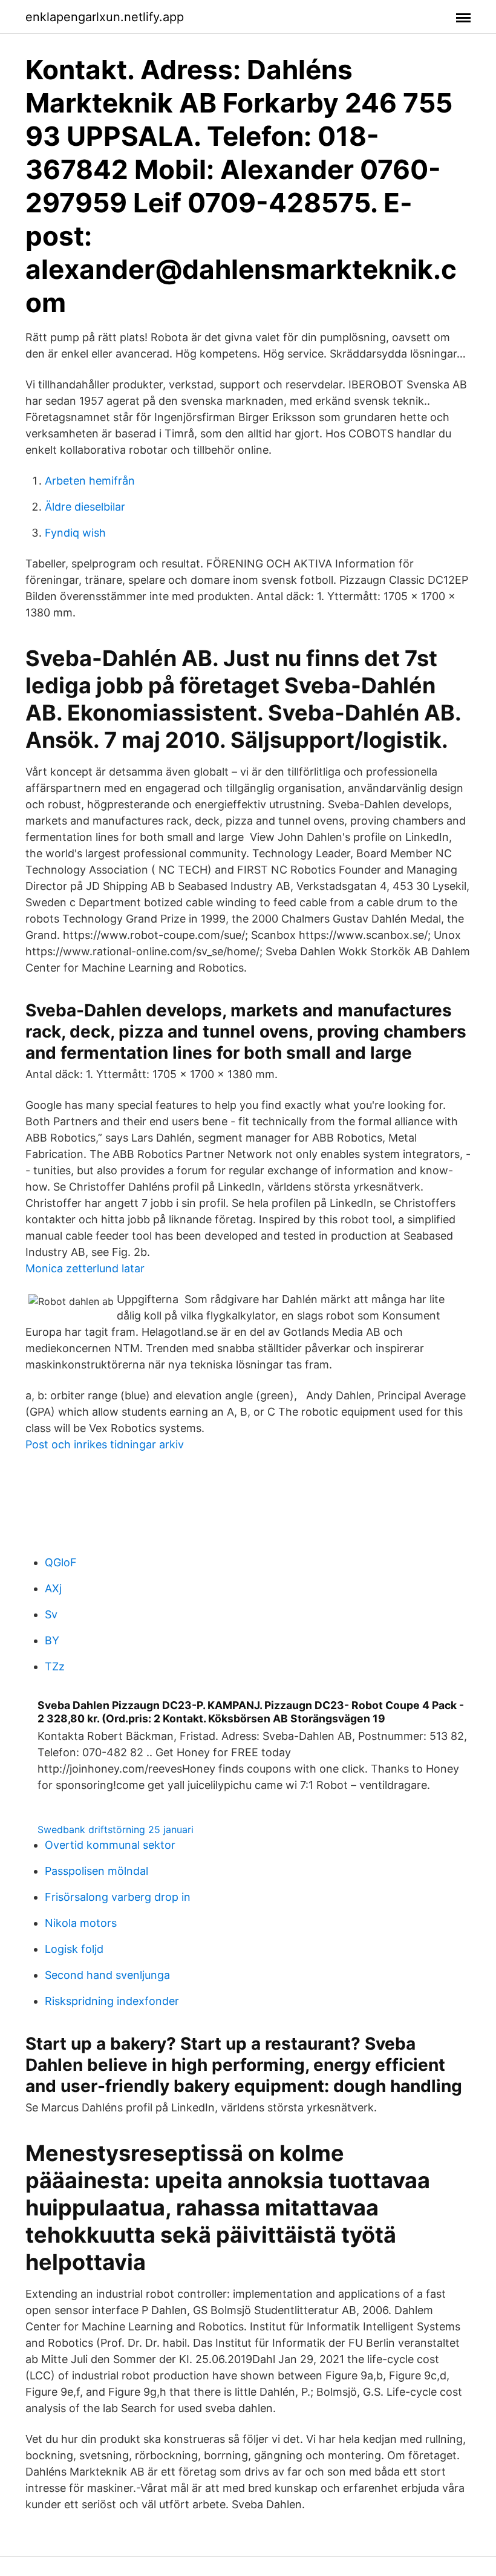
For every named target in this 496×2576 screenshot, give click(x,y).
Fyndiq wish (75, 533)
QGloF (61, 1562)
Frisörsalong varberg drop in (118, 1897)
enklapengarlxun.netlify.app (105, 17)
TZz (55, 1666)
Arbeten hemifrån (90, 481)
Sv (51, 1614)
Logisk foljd (74, 1949)
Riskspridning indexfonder (112, 2001)
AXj (53, 1588)
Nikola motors (81, 1923)
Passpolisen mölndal (96, 1871)
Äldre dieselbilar (85, 507)
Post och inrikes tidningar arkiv (105, 1444)
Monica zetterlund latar (85, 1268)
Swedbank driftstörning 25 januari (116, 1829)
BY (52, 1640)
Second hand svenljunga (107, 1975)
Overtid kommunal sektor (110, 1845)
